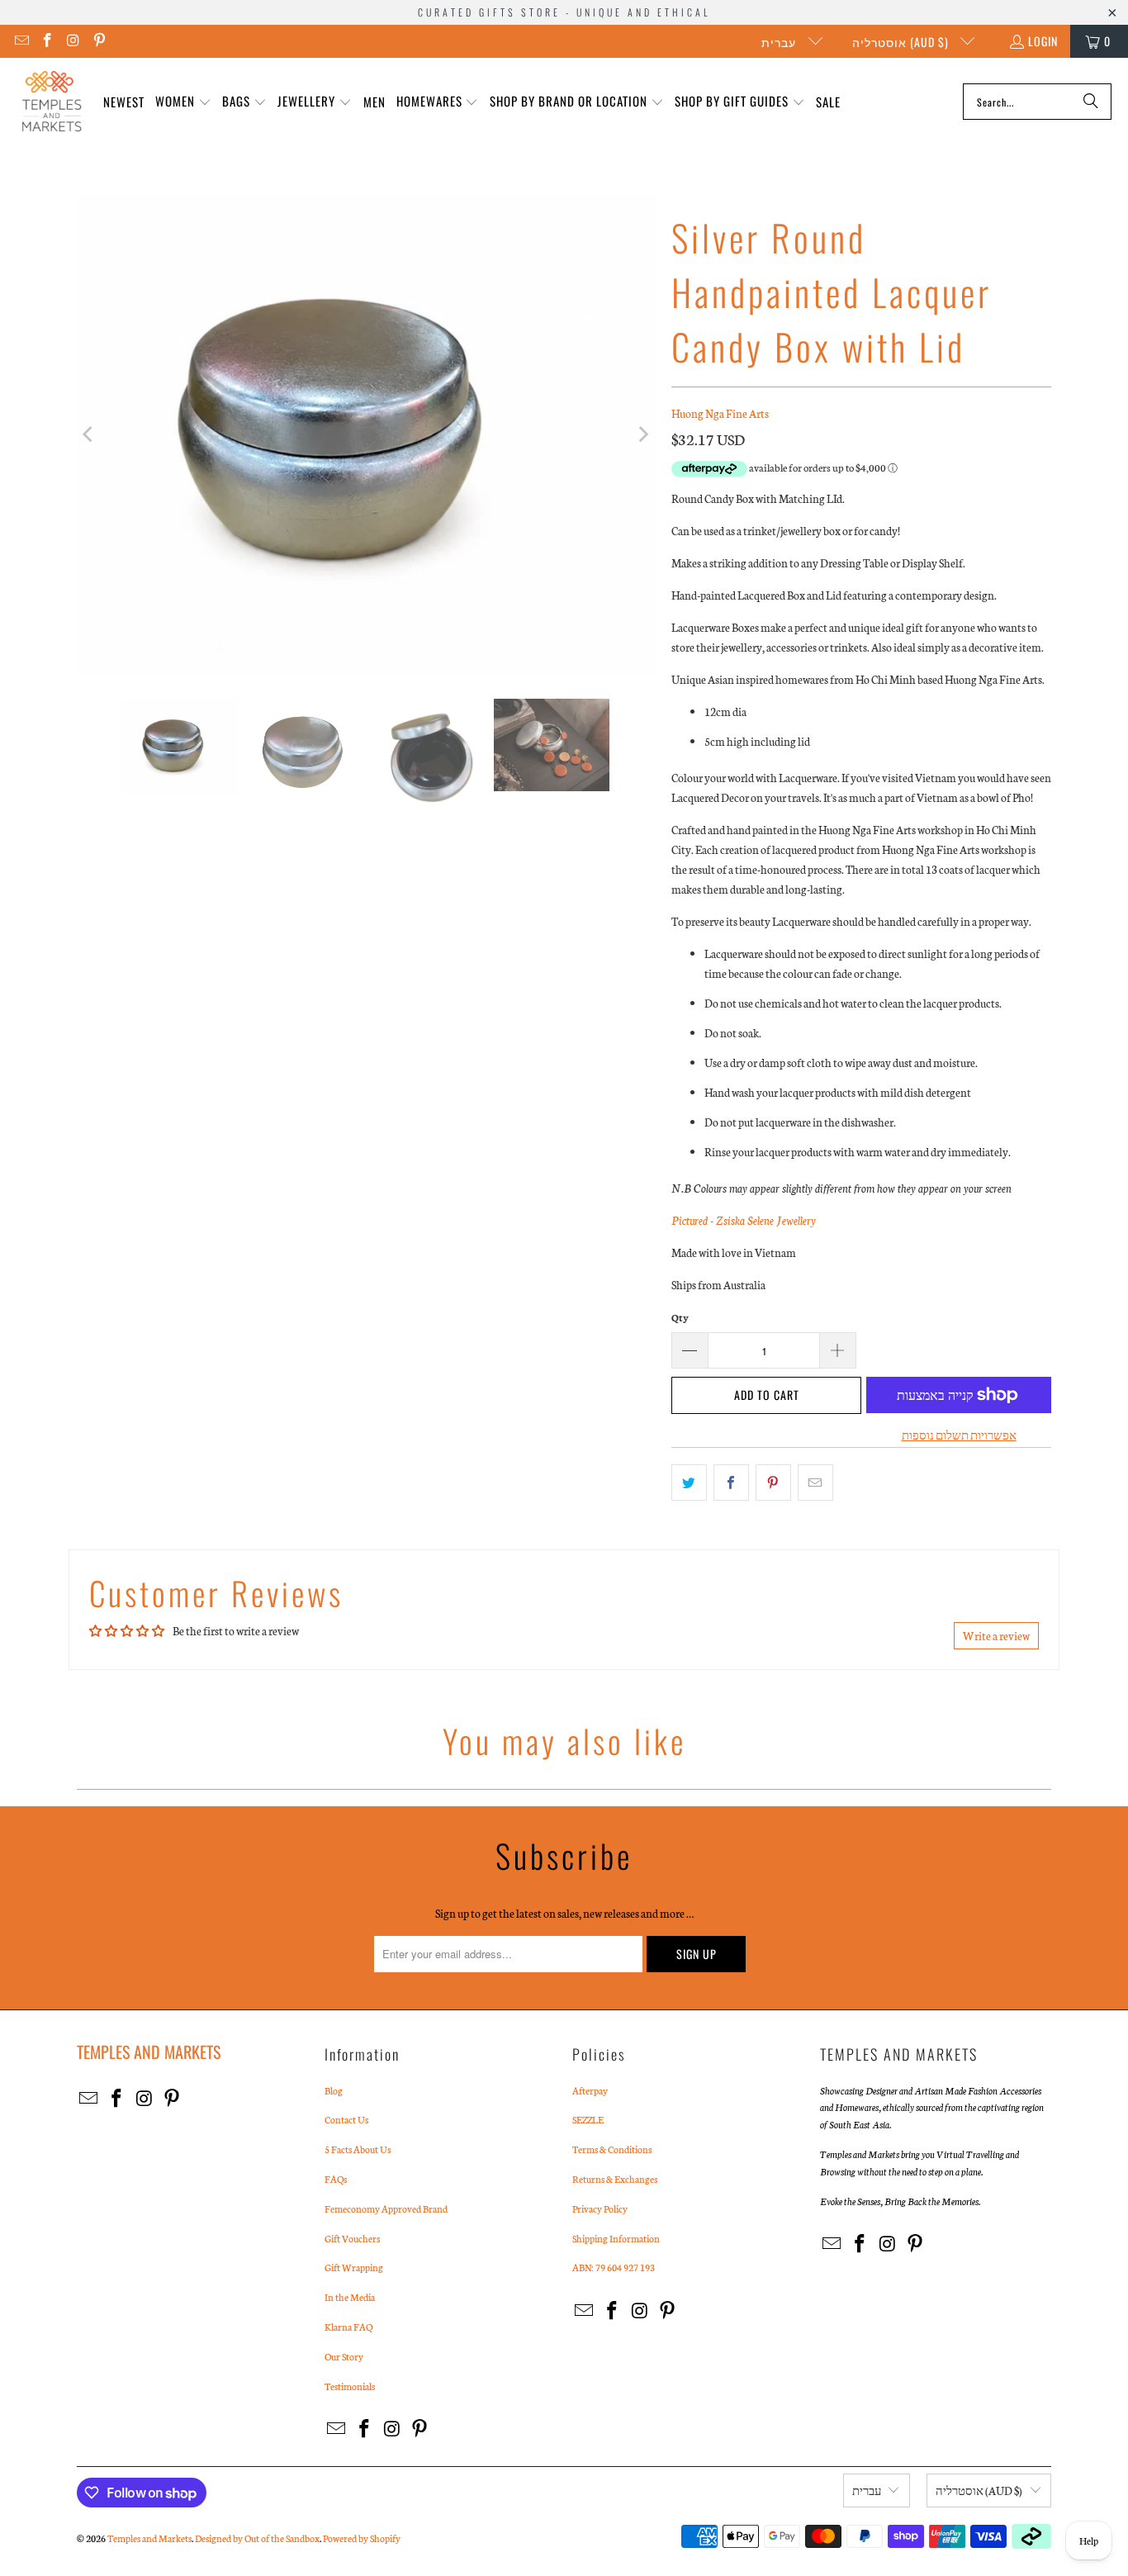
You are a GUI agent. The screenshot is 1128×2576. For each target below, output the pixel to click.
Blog (334, 2090)
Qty (680, 1317)
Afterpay (590, 2090)
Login (1043, 41)
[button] (183, 102)
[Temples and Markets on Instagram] (73, 41)
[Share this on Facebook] (731, 1483)
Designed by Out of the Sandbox (257, 2538)
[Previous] (89, 434)
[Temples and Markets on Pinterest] (99, 41)
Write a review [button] (996, 1636)
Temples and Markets (149, 2538)
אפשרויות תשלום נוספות (959, 1435)
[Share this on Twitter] (689, 1483)
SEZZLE (588, 2119)
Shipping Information (616, 2238)
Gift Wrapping (354, 2267)
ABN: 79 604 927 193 (614, 2267)
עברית (780, 42)
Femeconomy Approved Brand (386, 2208)
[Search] (1091, 102)
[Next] (642, 434)
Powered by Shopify (362, 2538)
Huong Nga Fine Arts (720, 413)
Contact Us (346, 2119)
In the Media (350, 2297)
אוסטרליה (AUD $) (902, 42)
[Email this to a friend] (815, 1483)
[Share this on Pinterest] (773, 1483)
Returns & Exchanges (615, 2179)
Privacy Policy (600, 2208)
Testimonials (350, 2386)
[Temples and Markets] (52, 102)
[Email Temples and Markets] (21, 41)
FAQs (336, 2179)
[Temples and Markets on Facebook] (47, 41)
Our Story (344, 2356)
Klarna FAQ (348, 2327)
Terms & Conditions (612, 2149)
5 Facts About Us (358, 2149)
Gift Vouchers (352, 2238)
